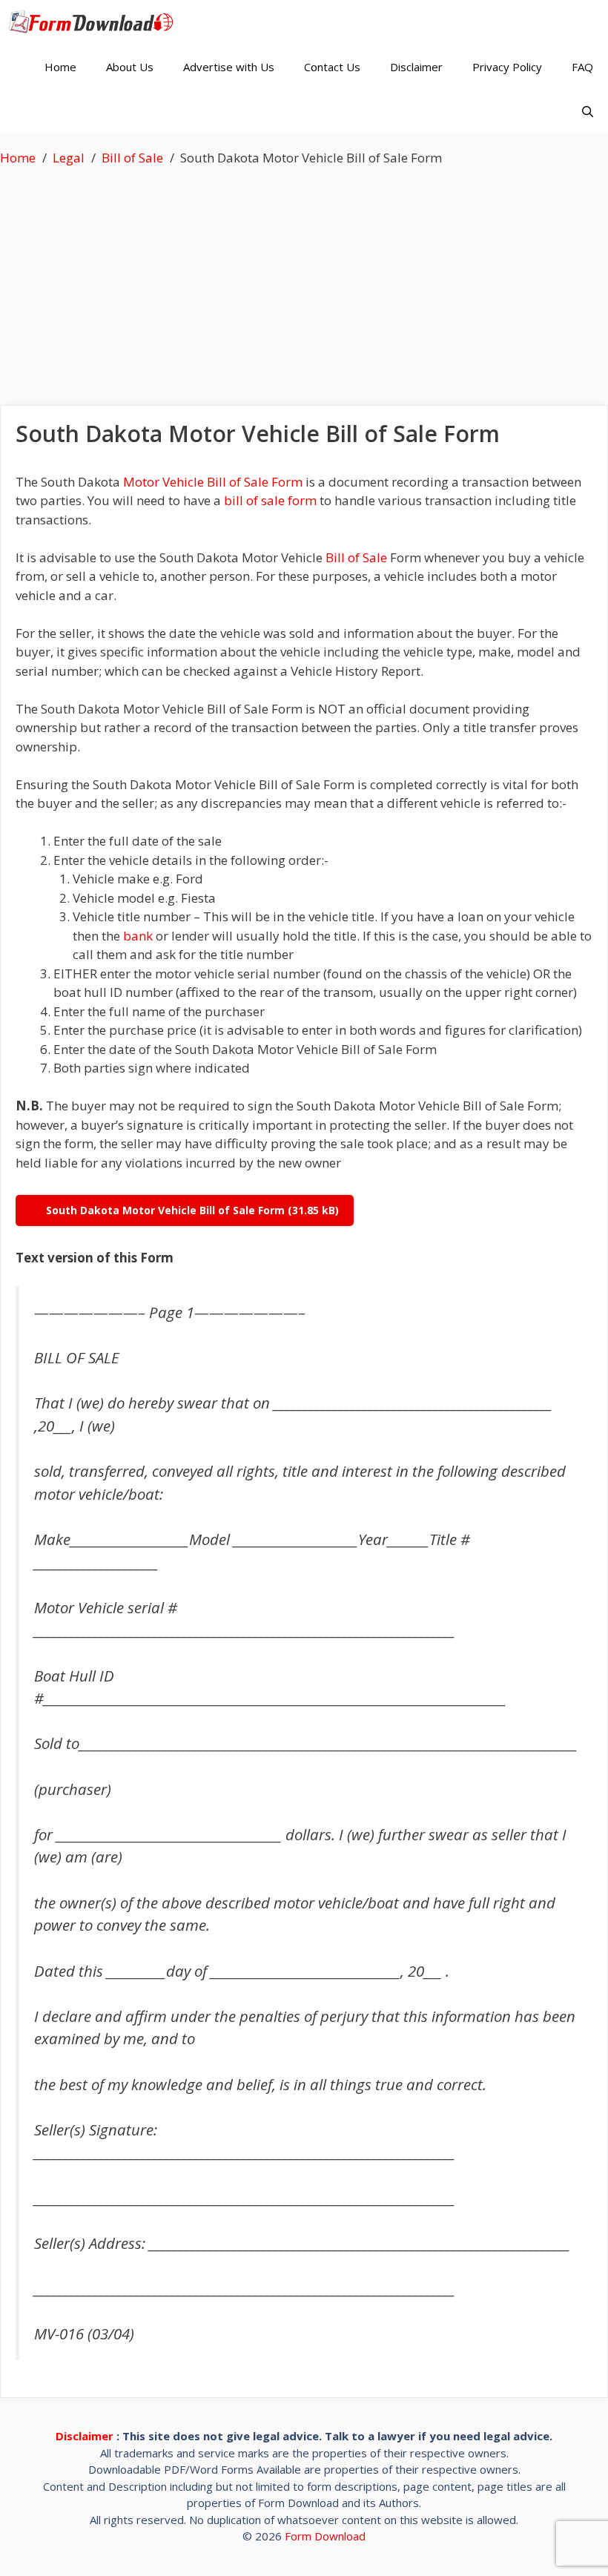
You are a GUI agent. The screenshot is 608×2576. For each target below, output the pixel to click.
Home (60, 67)
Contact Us (332, 67)
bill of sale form (270, 500)
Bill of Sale (356, 557)
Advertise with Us (229, 67)
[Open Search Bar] (588, 111)
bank (138, 936)
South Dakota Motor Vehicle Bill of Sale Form (165, 1210)
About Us (130, 67)
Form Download (325, 2536)
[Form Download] (95, 22)
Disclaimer (416, 67)
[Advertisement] (304, 279)
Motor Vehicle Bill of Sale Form (213, 482)
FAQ (582, 67)
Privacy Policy (507, 67)
